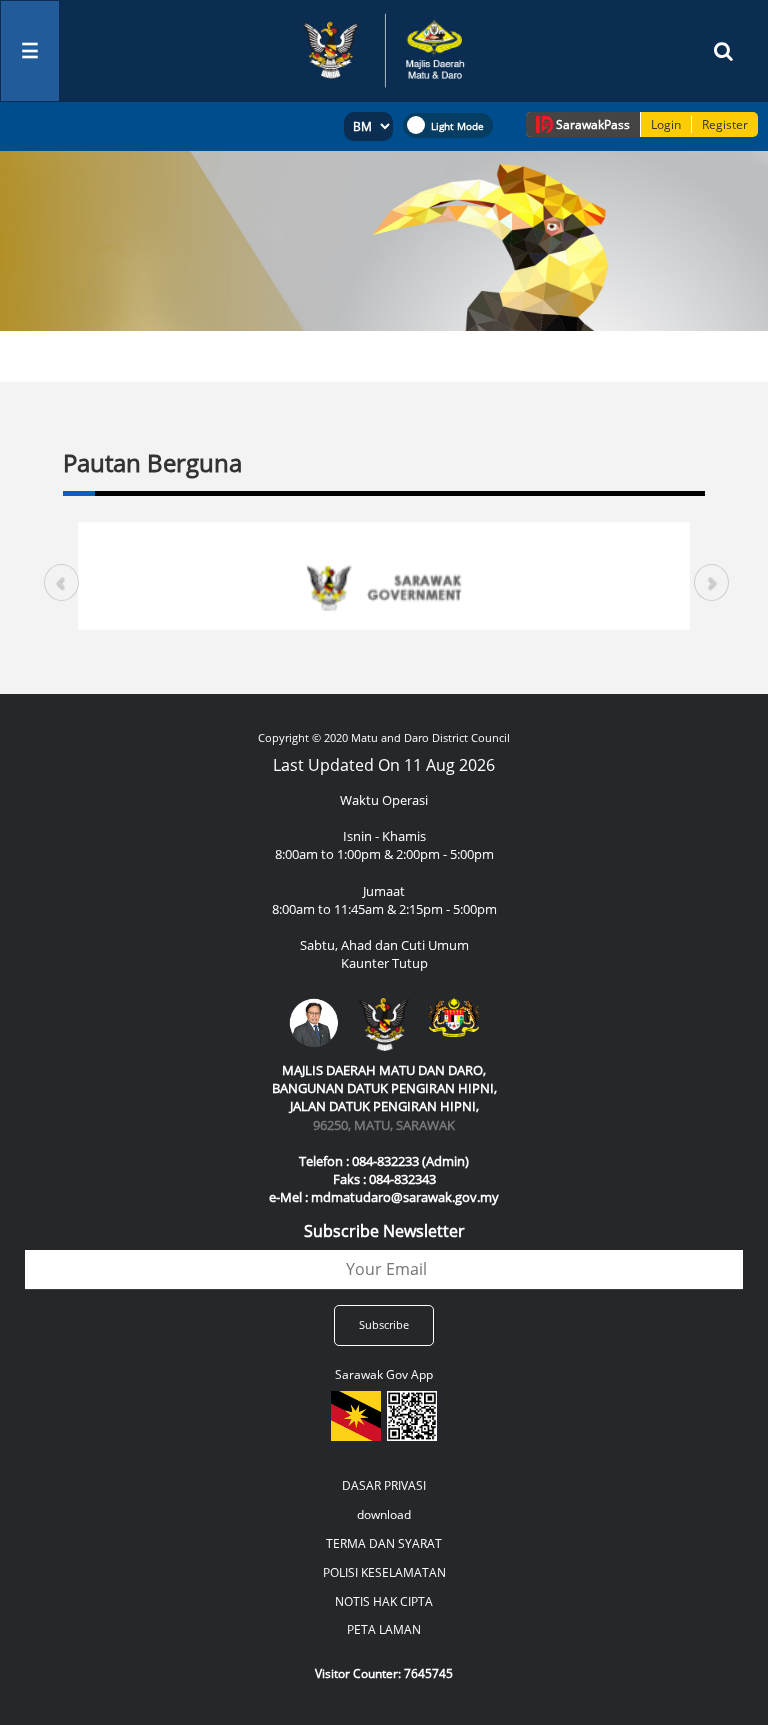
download (384, 1514)
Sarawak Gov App (384, 1374)
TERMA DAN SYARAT (384, 1543)
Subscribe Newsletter (384, 1231)
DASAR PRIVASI (384, 1485)
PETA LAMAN (384, 1629)
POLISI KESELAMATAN (384, 1572)
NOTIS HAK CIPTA (384, 1601)
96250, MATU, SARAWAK (384, 1125)
